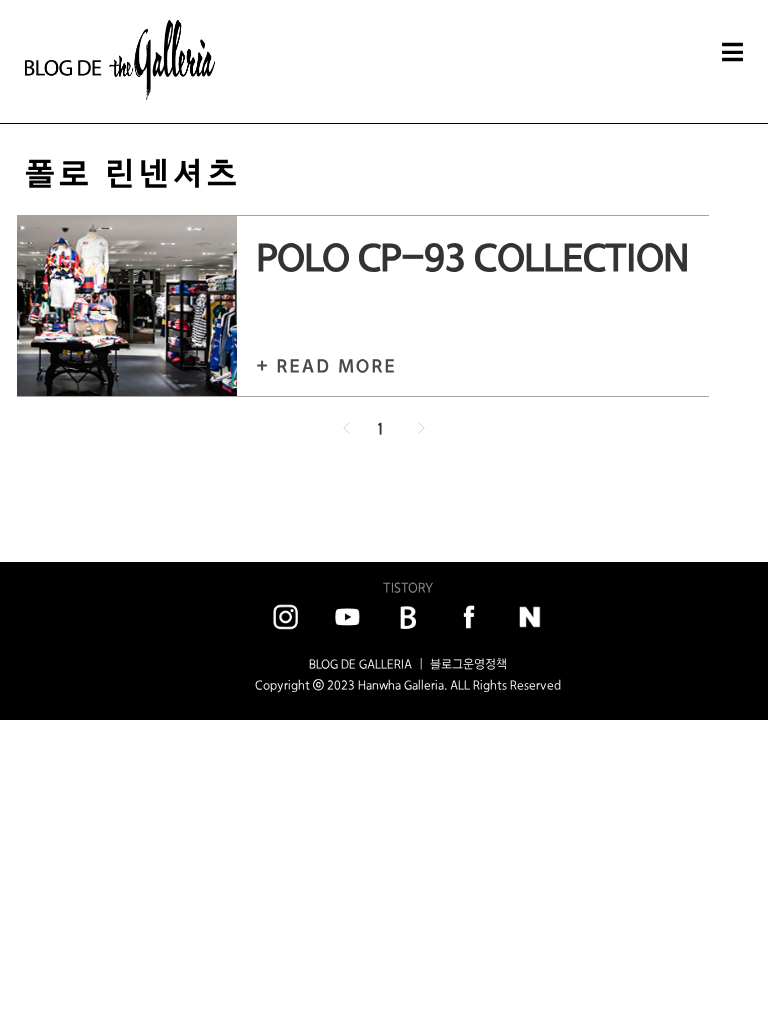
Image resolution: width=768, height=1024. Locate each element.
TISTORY (408, 587)
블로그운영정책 (468, 664)
